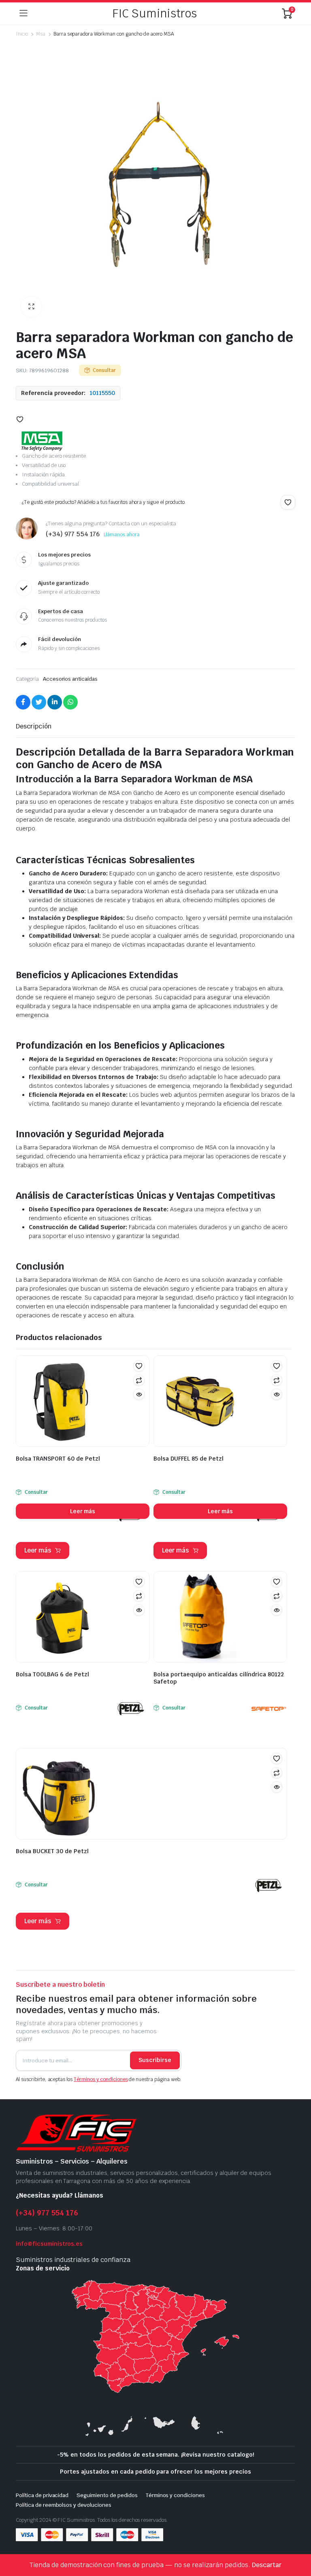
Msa (41, 34)
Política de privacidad (42, 2495)
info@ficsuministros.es (49, 2244)
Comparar (139, 1380)
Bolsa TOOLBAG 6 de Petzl (52, 1674)
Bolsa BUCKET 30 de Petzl (52, 1851)
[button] (31, 307)
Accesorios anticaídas (70, 679)
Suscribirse (155, 2060)
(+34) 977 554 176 (47, 2213)
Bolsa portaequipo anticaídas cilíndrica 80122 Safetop (219, 1678)
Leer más (83, 1511)
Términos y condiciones (101, 2079)
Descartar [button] (267, 2565)
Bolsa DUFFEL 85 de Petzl (189, 1459)
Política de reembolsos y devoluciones (64, 2505)
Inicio (22, 34)
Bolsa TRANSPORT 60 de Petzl (58, 1459)
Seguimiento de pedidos (107, 2495)
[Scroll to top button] (298, 2540)
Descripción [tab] (34, 726)
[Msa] (42, 441)
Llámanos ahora (122, 535)
